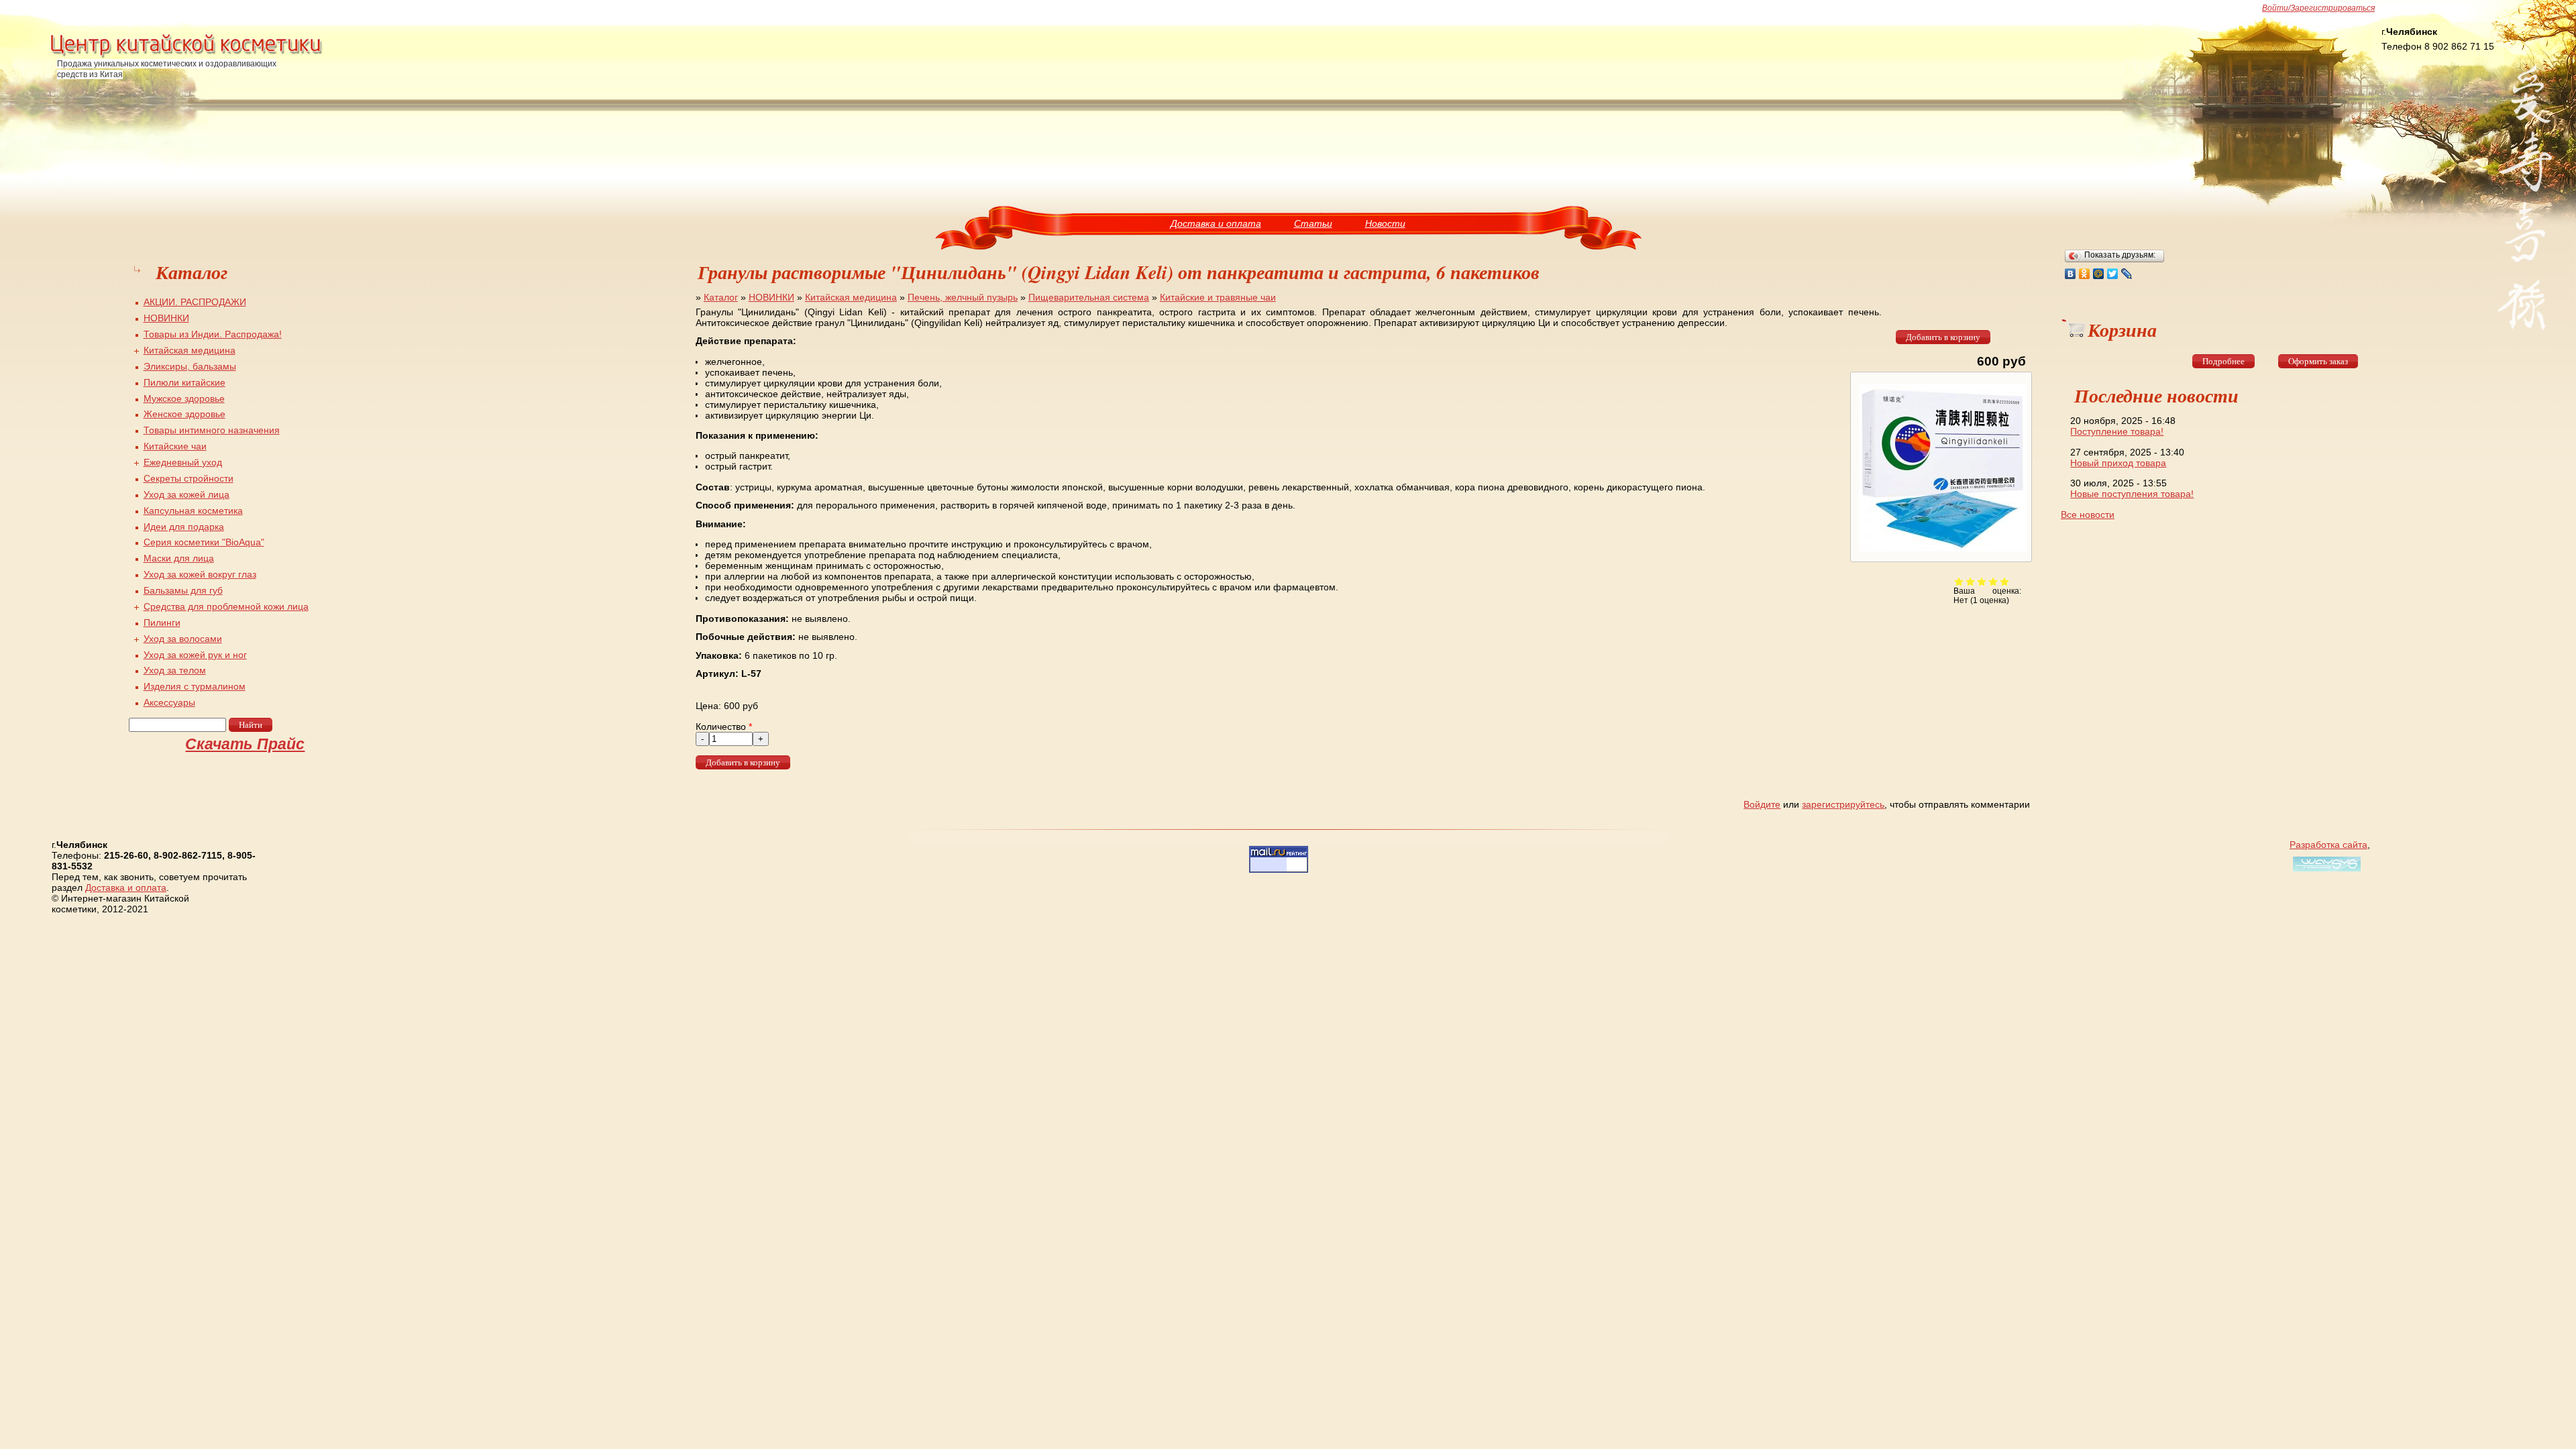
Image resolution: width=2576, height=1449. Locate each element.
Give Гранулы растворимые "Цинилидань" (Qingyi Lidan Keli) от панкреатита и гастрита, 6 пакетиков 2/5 (1971, 581)
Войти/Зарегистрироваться (2318, 8)
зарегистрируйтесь (1843, 804)
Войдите (1762, 804)
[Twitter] (2113, 274)
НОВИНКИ (771, 297)
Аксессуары (169, 702)
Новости (1385, 223)
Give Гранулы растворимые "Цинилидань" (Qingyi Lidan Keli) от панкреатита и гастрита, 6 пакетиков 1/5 (1959, 581)
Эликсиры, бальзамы (190, 366)
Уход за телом (175, 670)
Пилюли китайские (184, 382)
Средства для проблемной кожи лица (226, 606)
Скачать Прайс (245, 744)
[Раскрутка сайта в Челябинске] (2325, 871)
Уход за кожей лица (186, 494)
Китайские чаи (175, 446)
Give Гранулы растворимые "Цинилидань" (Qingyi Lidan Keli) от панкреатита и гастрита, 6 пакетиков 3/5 (1982, 581)
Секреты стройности (189, 478)
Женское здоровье (184, 414)
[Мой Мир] (2099, 274)
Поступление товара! (2117, 431)
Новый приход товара (2118, 463)
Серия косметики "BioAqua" (204, 542)
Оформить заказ (2318, 361)
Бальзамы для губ (183, 590)
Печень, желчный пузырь (963, 297)
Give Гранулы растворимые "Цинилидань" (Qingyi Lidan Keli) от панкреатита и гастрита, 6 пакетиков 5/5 (2005, 581)
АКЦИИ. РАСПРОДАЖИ (195, 302)
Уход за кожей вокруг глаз (200, 574)
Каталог (721, 297)
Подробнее (2223, 361)
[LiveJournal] (2127, 274)
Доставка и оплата (1216, 223)
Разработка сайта (2328, 845)
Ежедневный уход (183, 462)
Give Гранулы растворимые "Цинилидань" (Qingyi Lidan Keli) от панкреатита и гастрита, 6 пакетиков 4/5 (1993, 581)
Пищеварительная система (1089, 297)
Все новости (2088, 515)
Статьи (1313, 223)
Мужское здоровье (184, 398)
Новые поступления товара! (2132, 494)
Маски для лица (179, 558)
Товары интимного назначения (212, 430)
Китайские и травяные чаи (1218, 297)
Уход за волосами (183, 639)
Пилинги (162, 623)
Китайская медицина (851, 297)
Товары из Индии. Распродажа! (213, 334)
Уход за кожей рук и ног (195, 655)
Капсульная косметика (193, 511)
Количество (724, 727)
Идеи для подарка (184, 527)
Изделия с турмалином (195, 686)
